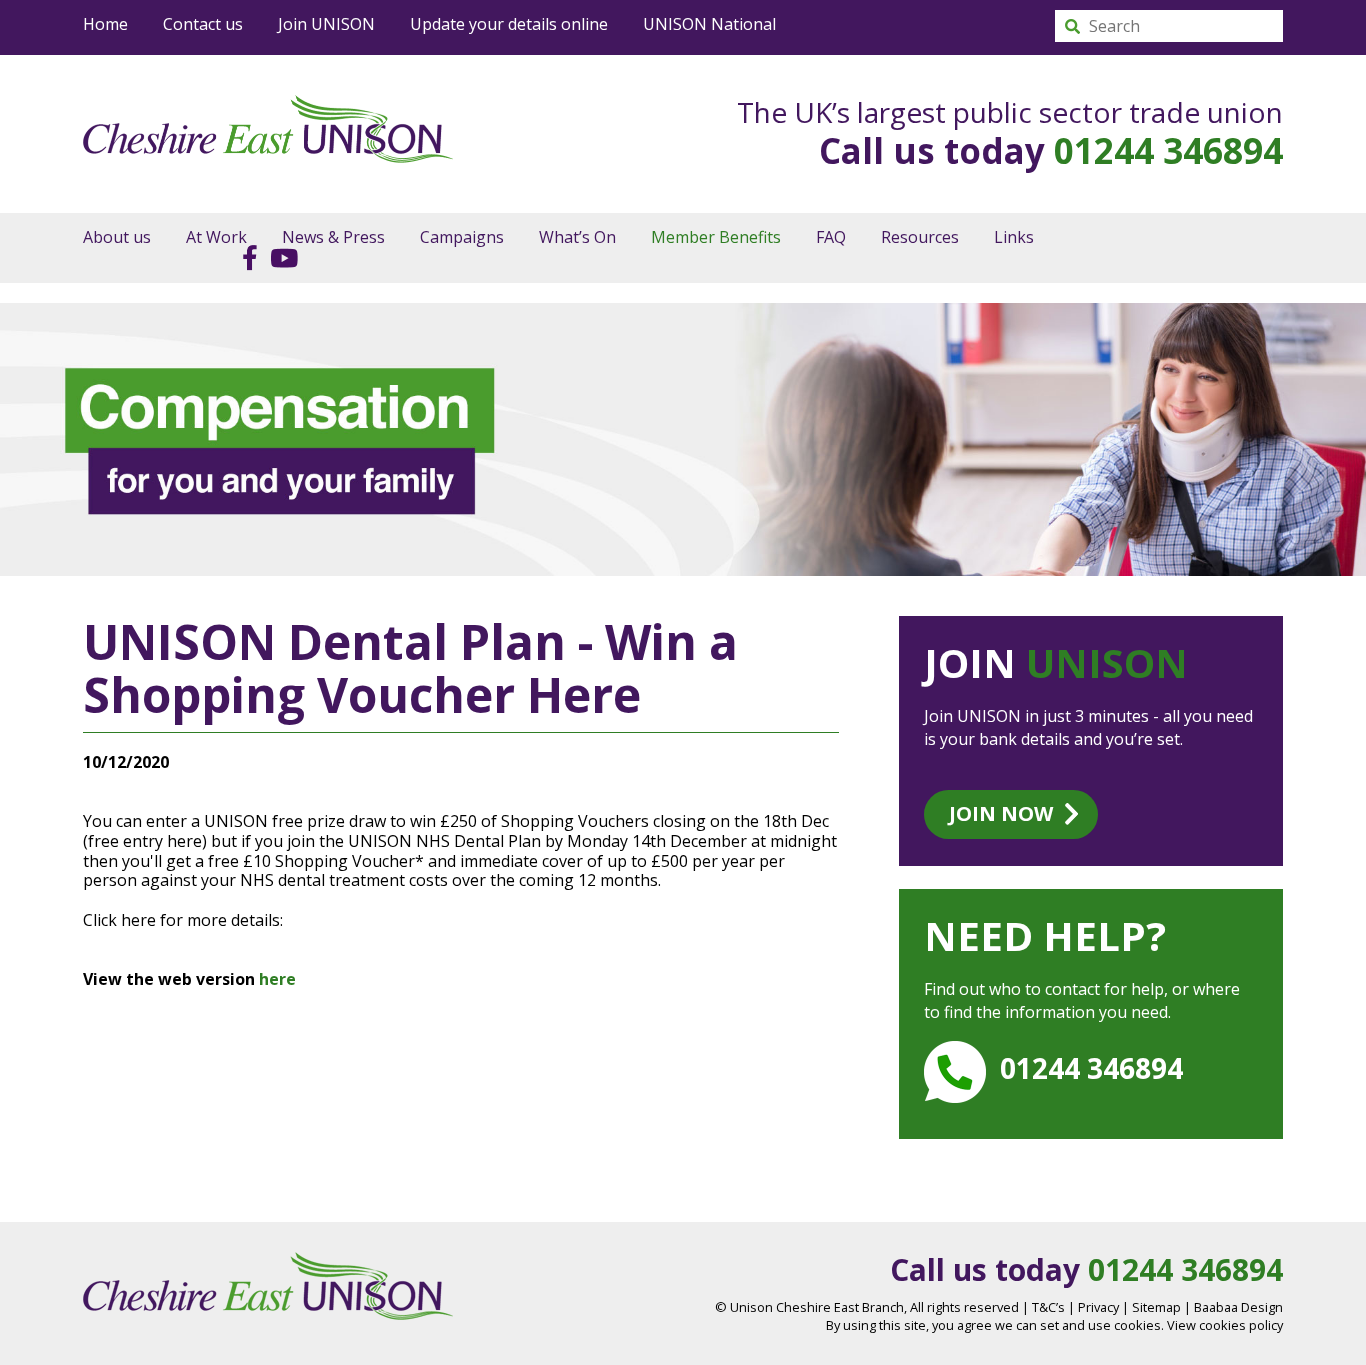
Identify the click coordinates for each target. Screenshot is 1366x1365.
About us (117, 237)
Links (1014, 237)
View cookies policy (1225, 1325)
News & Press (333, 237)
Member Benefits (716, 237)
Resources (920, 237)
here (279, 979)
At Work (216, 237)
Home (105, 24)
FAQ (831, 237)
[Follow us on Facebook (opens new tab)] (245, 257)
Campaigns (462, 237)
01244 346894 (1168, 150)
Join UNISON (326, 24)
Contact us (203, 24)
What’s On (577, 237)
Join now (1001, 813)
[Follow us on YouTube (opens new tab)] (279, 257)
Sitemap (1156, 1307)
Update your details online (509, 24)
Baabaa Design (1238, 1307)
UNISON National (709, 24)
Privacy (1098, 1307)
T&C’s (1048, 1307)
